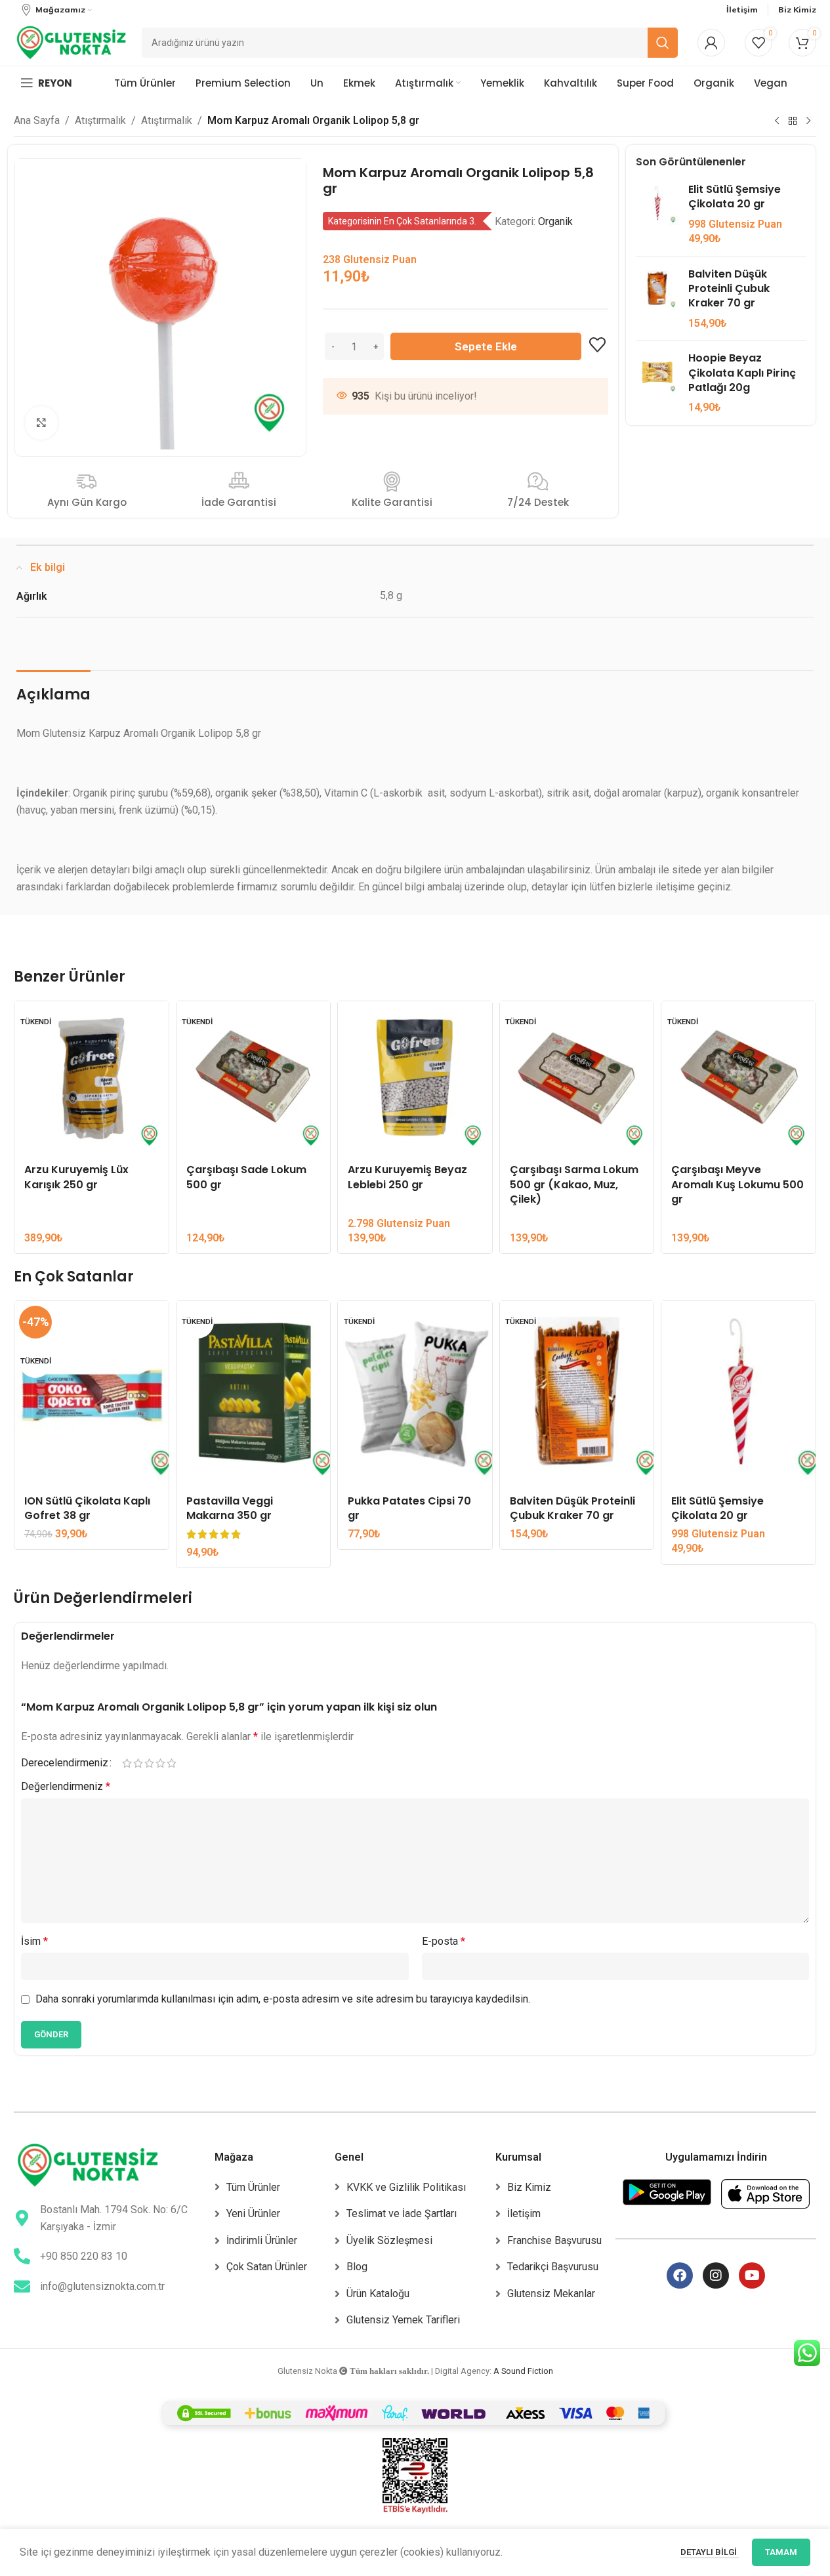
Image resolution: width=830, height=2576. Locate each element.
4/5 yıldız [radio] (160, 1763)
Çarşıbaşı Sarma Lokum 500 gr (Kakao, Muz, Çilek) (574, 1184)
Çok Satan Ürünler (267, 2267)
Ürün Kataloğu (378, 2294)
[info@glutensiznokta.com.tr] (22, 2286)
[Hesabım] (711, 43)
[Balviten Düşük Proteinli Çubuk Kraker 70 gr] (657, 299)
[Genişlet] (41, 423)
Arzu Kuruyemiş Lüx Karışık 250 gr (76, 1177)
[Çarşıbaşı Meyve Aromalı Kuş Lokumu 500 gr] (738, 1078)
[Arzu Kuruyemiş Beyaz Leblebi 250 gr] (415, 1078)
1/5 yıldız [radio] (127, 1763)
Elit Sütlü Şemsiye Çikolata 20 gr (735, 197)
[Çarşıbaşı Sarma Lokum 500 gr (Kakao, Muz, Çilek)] (577, 1078)
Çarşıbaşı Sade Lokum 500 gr (246, 1177)
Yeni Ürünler (253, 2213)
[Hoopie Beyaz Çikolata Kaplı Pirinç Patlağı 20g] (657, 383)
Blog (357, 2267)
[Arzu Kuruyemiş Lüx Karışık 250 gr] (92, 1078)
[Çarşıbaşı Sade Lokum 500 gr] (254, 1078)
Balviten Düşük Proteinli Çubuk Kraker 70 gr (729, 289)
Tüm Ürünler (253, 2187)
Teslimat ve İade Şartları (402, 2213)
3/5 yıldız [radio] (149, 1763)
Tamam (781, 2552)
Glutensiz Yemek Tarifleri (403, 2320)
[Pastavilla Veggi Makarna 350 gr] (254, 1394)
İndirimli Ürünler (262, 2240)
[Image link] (88, 2164)
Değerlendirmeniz (66, 1786)
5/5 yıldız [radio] (172, 1763)
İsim (34, 1941)
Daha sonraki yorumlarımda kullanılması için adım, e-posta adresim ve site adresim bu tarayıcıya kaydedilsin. (283, 1999)
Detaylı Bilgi (710, 2552)
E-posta (444, 1941)
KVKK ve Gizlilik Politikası (406, 2187)
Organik (555, 221)
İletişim (524, 2213)
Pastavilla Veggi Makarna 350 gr (230, 1508)
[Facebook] (680, 2275)
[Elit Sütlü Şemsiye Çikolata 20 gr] (657, 215)
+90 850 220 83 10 (84, 2256)
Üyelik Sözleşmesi (389, 2240)
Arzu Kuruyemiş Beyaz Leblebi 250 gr (407, 1177)
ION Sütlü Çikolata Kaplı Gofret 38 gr (87, 1508)
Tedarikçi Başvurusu (553, 2267)
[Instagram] (716, 2275)
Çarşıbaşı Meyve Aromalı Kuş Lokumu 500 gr (737, 1184)
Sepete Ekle (486, 346)
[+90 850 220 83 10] (22, 2256)
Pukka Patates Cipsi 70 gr (409, 1508)
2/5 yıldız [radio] (138, 1763)
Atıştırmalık (100, 120)
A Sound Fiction (523, 2371)
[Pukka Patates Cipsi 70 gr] (415, 1394)
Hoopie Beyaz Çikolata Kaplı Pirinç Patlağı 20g (742, 373)
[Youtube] (752, 2275)
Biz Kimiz (529, 2187)
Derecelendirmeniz (65, 1763)
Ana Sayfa (37, 120)
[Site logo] (71, 42)
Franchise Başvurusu (554, 2240)
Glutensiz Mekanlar (551, 2294)
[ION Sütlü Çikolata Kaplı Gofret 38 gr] (92, 1394)
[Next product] (808, 121)
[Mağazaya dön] (793, 121)
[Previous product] (777, 121)
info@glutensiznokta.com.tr (102, 2286)
